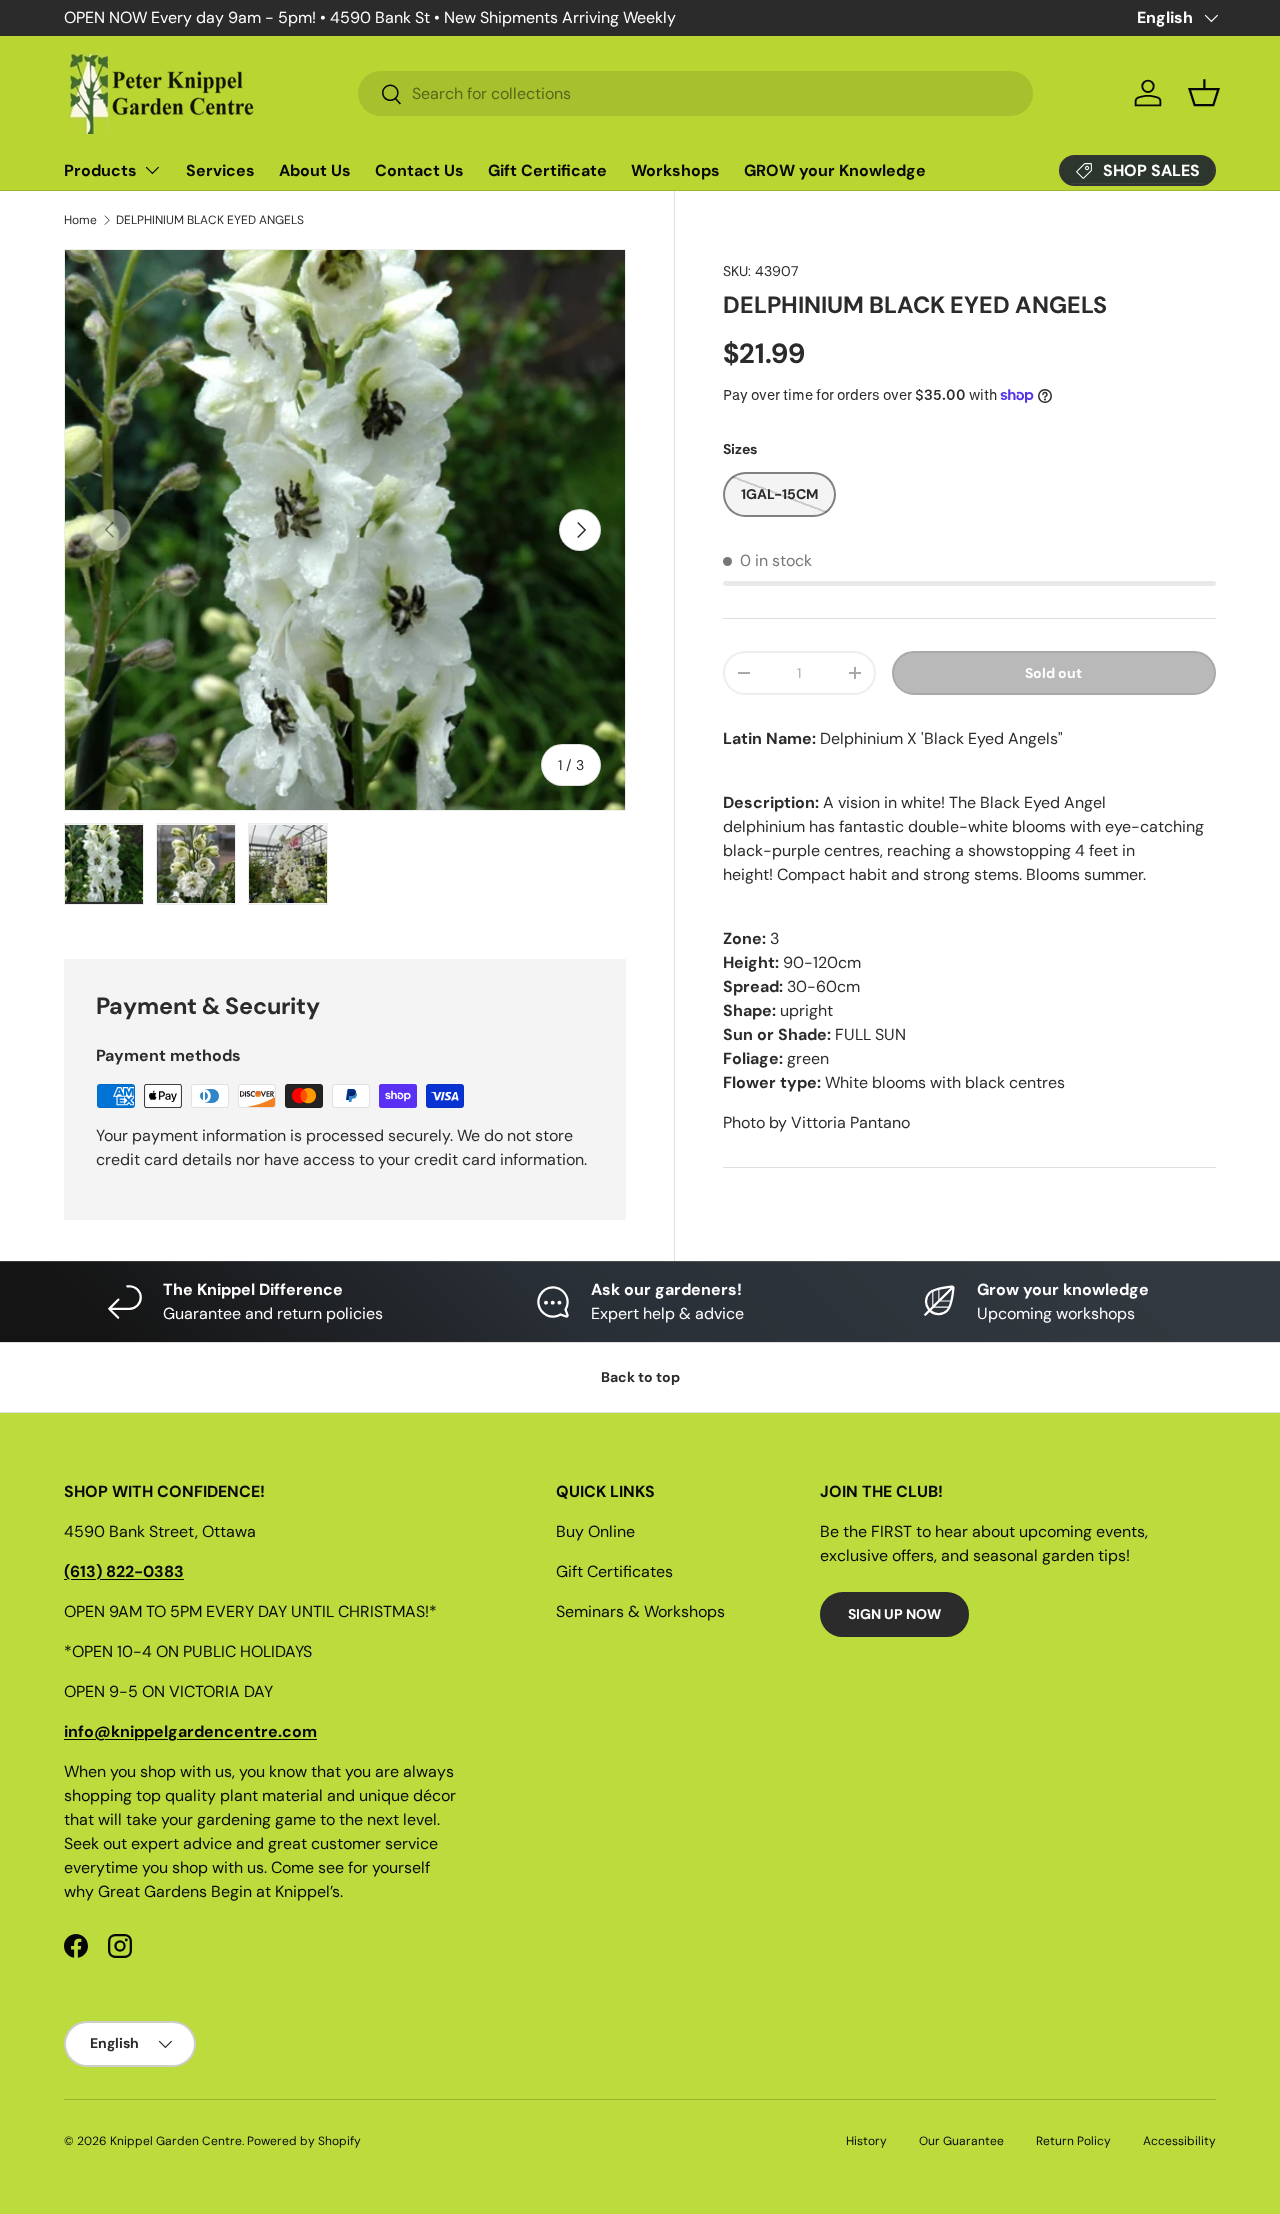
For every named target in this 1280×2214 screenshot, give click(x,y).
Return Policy (1073, 2141)
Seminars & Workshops (640, 1611)
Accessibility (1179, 2141)
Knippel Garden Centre (176, 2141)
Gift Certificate (547, 170)
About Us (315, 170)
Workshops (675, 170)
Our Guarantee (961, 2141)
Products (100, 170)
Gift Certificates (614, 1571)
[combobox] (695, 93)
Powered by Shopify (304, 2141)
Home (80, 220)
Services (220, 170)
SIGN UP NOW (894, 1614)
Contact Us (419, 170)
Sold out (1053, 673)
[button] (1204, 93)
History (866, 2141)
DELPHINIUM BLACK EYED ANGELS (210, 220)
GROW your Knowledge (835, 170)
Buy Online (595, 1531)
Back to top (640, 1377)
